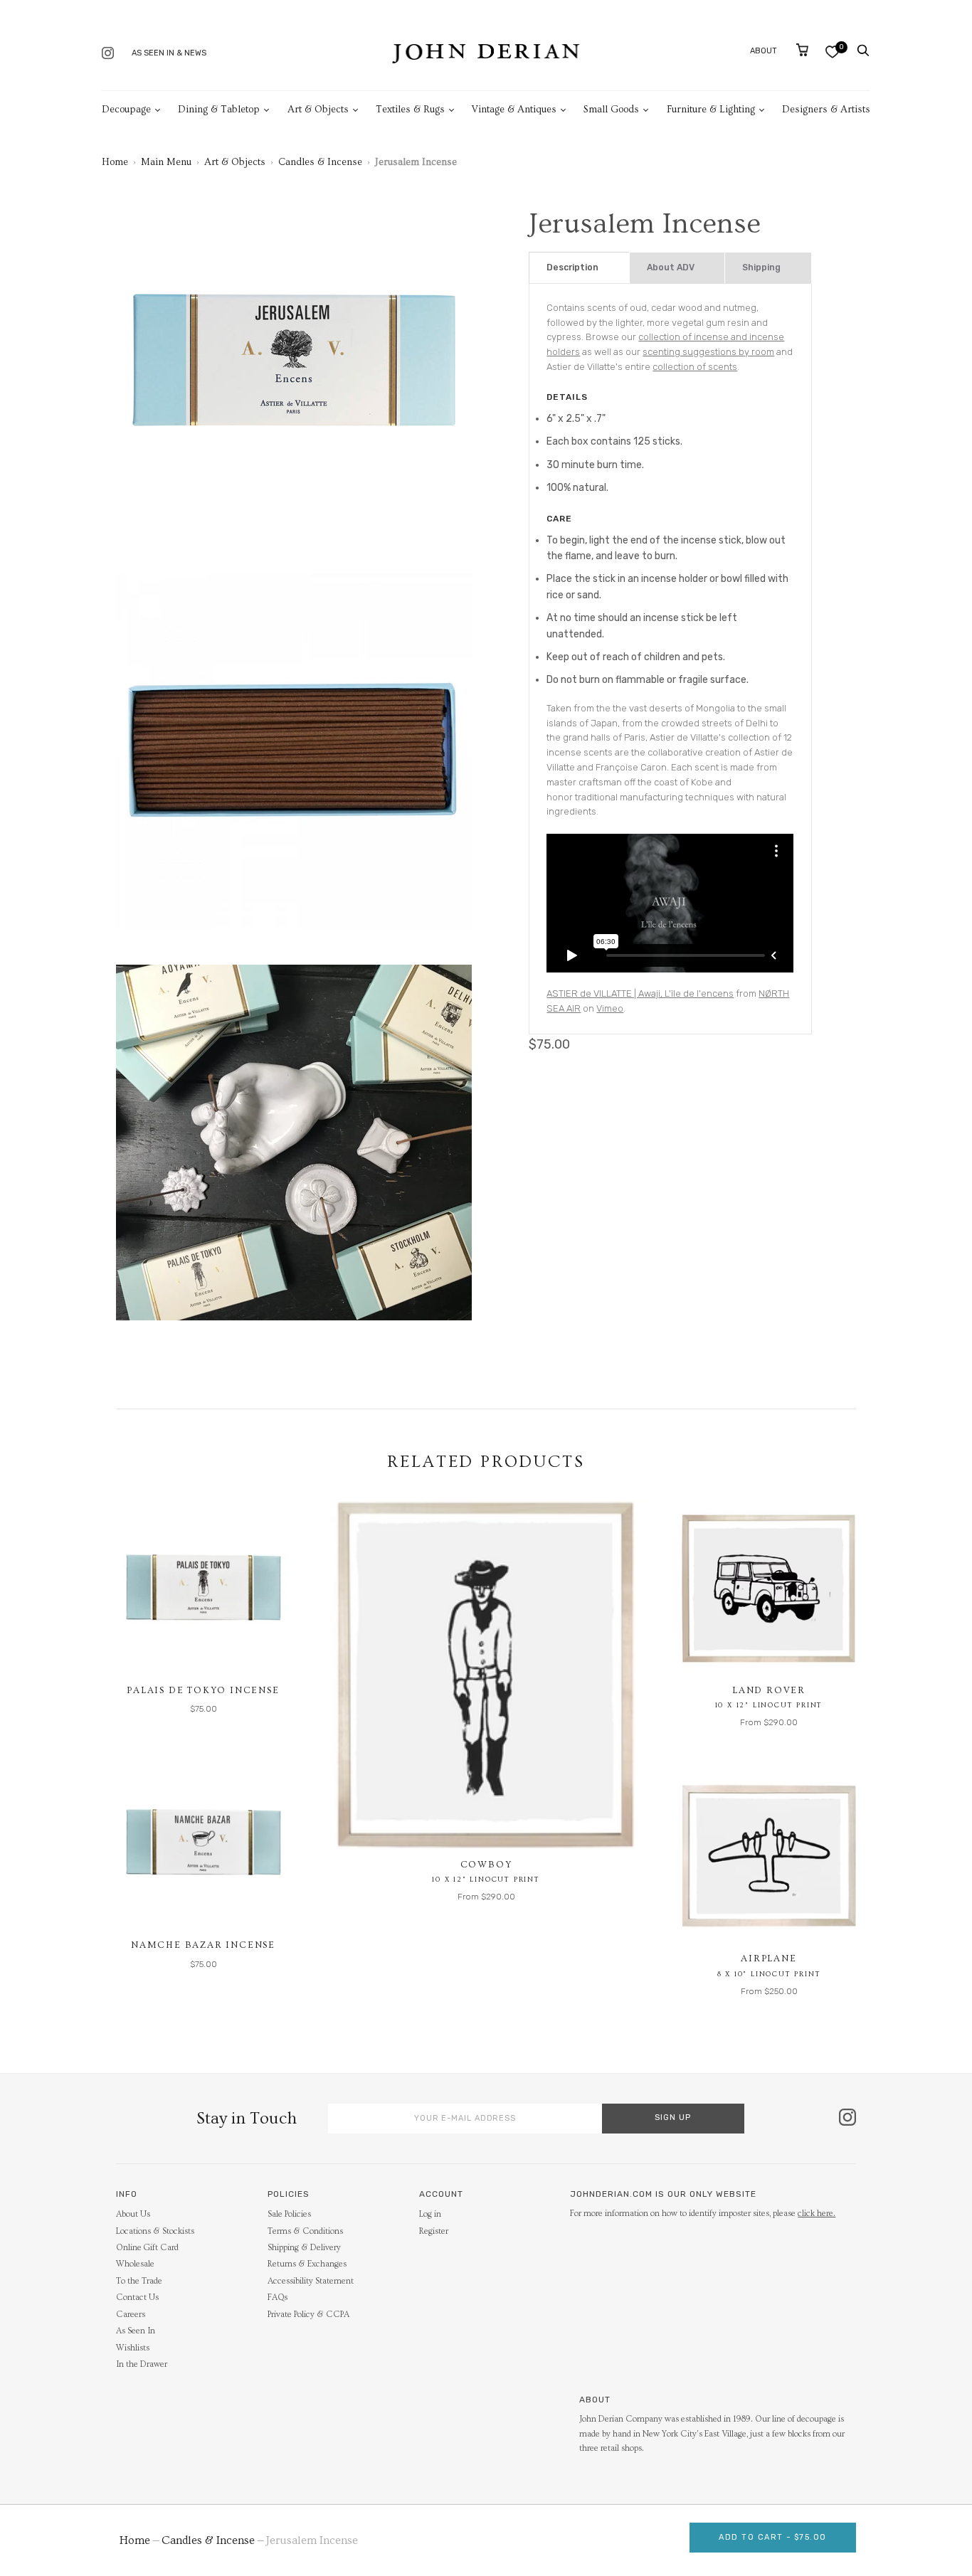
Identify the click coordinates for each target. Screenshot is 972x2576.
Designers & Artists (826, 110)
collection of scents (695, 367)
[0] (832, 52)
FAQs (278, 2297)
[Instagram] (108, 54)
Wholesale (135, 2264)
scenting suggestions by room (708, 352)
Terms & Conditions (305, 2231)
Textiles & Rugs (410, 110)
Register (434, 2231)
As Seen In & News (169, 53)
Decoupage (126, 110)
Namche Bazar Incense (203, 1945)
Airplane (768, 1958)
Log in (430, 2214)
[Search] (863, 51)
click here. (817, 2214)
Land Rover (769, 1690)
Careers (131, 2315)
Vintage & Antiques (514, 110)
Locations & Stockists (155, 2231)
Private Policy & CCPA (308, 2315)
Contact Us (137, 2297)
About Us (133, 2214)
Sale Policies (289, 2214)
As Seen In (136, 2331)
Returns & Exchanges (307, 2264)
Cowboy (486, 1865)
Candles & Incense (320, 162)
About (764, 51)
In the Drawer (142, 2364)
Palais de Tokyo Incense (203, 1690)
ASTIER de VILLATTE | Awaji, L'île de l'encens (640, 993)
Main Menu (166, 162)
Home (115, 162)
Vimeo (610, 1008)
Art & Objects (318, 110)
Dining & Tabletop (219, 110)
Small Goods (611, 110)
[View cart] (802, 50)
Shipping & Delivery (304, 2248)
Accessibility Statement (311, 2281)
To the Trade (139, 2281)
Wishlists (133, 2348)
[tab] (579, 268)
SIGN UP (673, 2117)
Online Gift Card (147, 2248)
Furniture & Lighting (711, 110)
